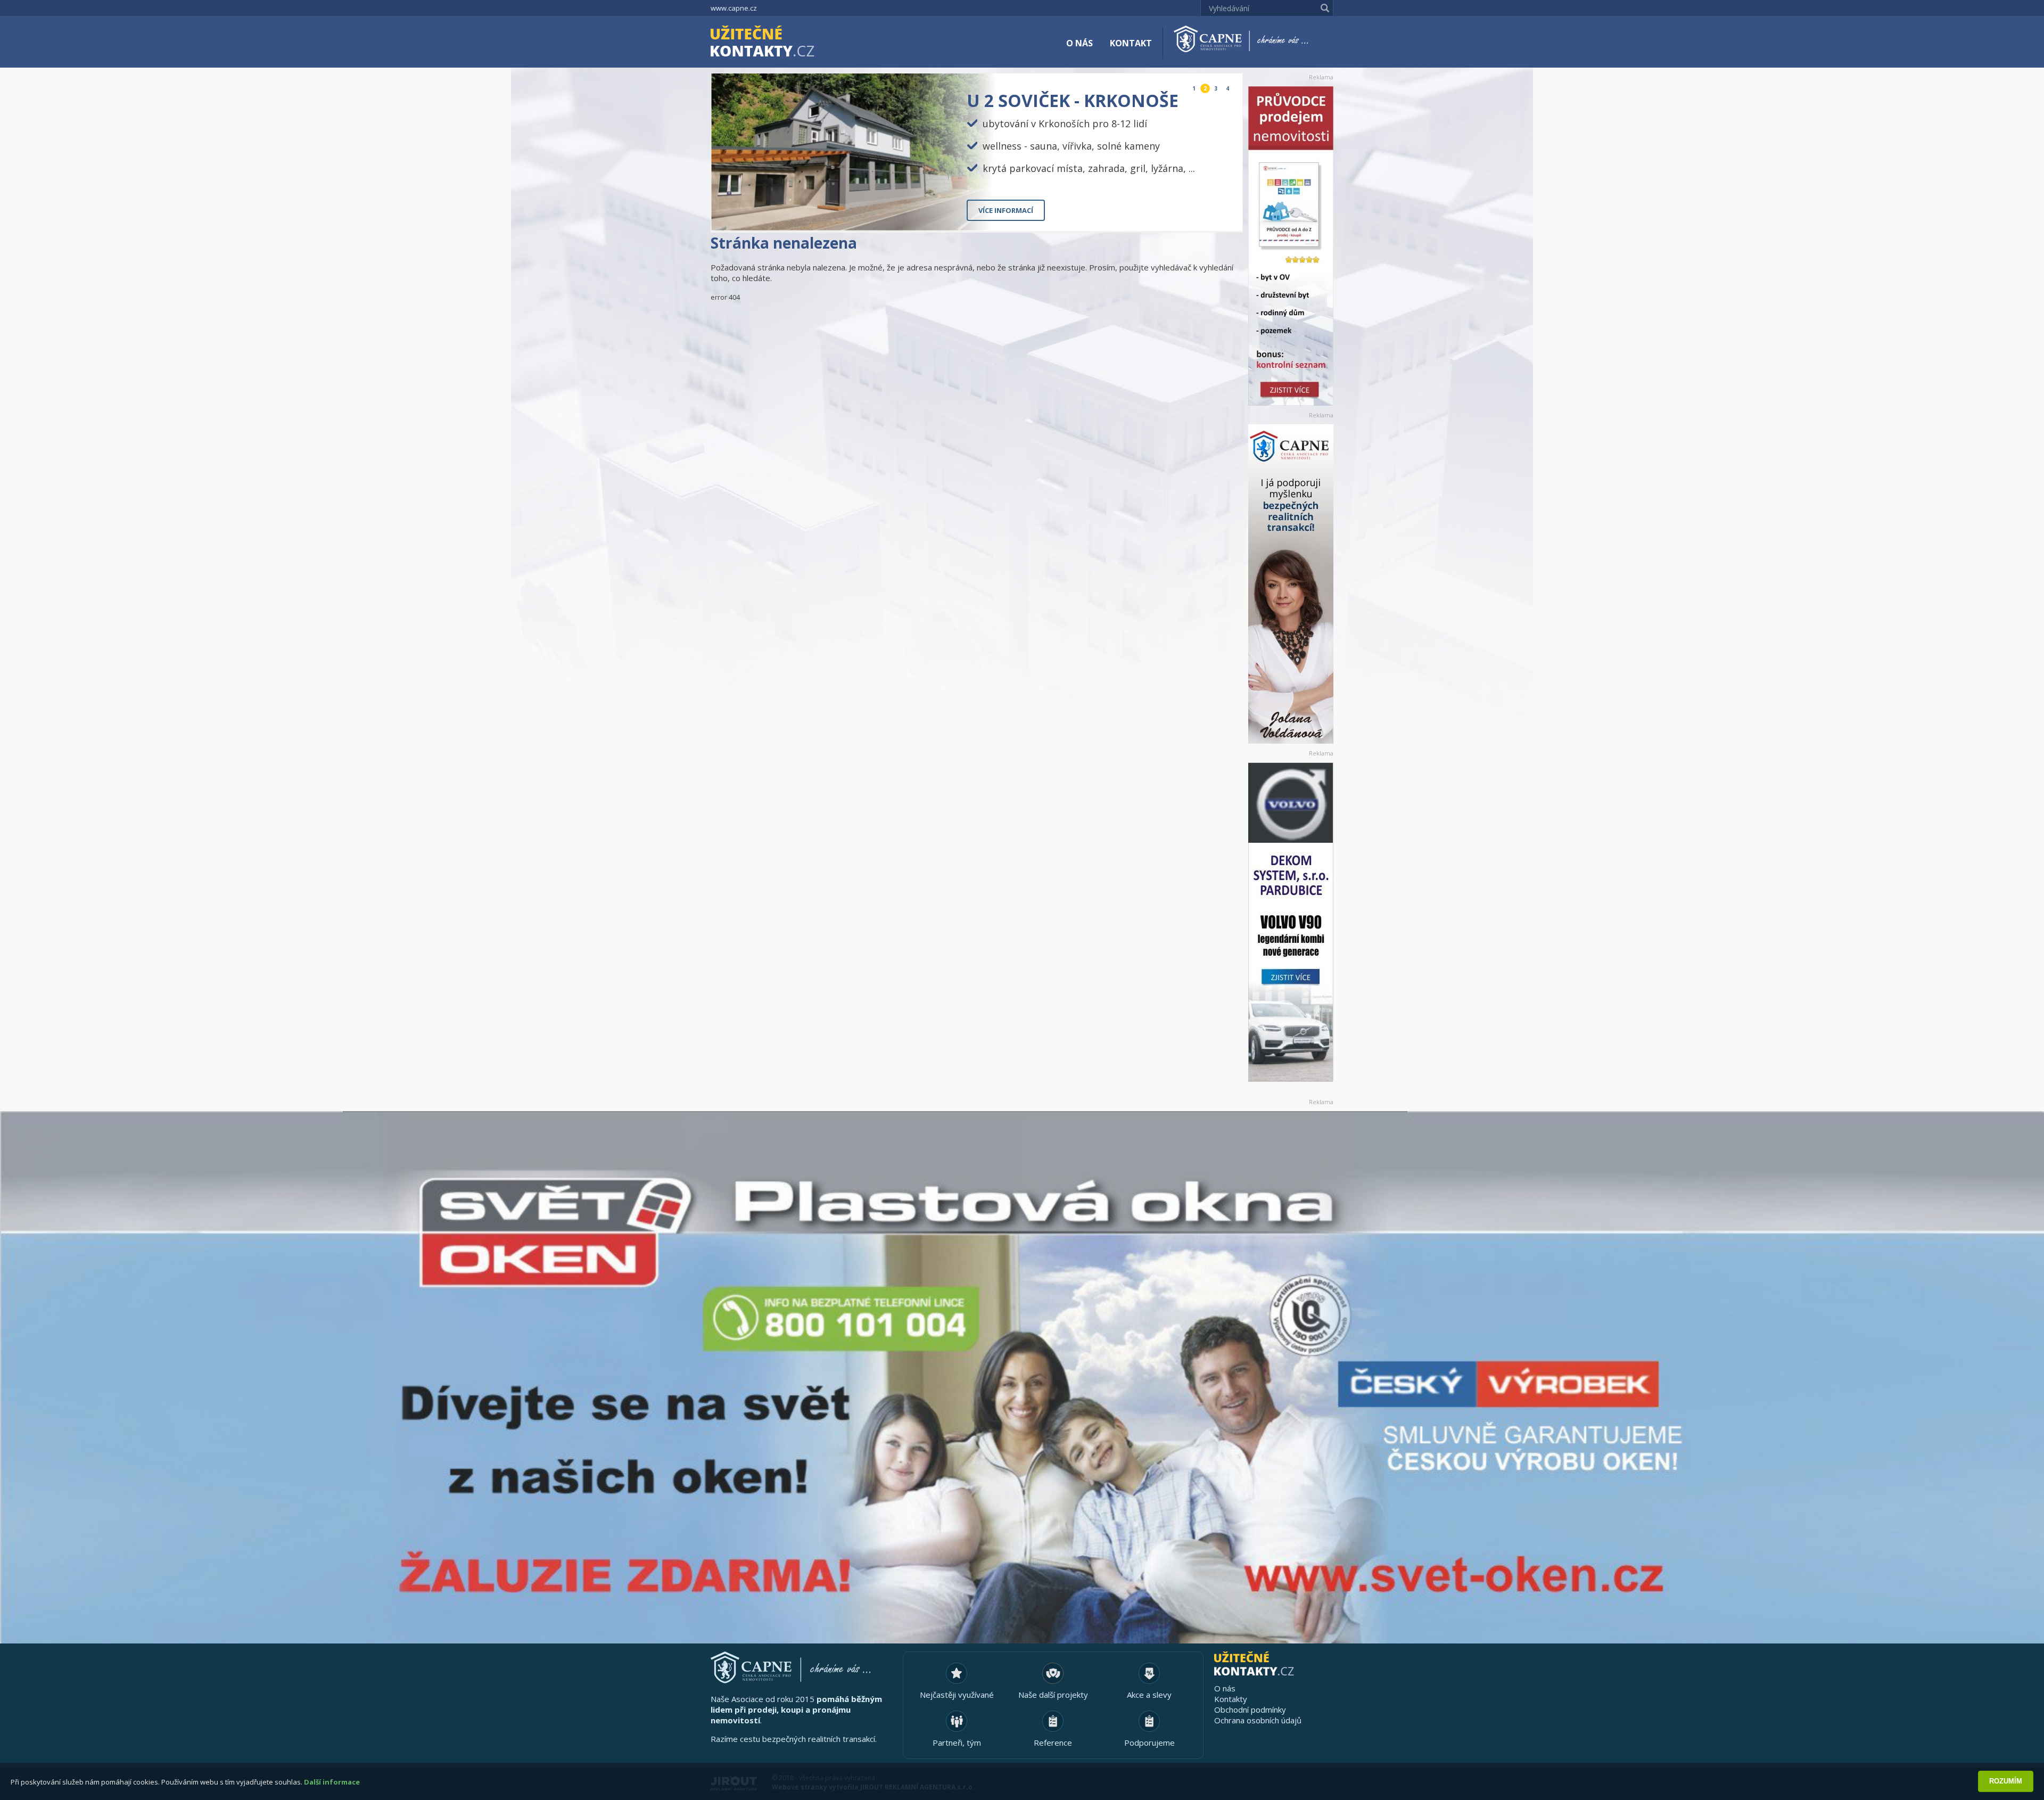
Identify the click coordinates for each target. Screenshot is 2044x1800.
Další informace (332, 1782)
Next (1226, 214)
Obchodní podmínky (1250, 1709)
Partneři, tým (957, 1743)
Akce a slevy (1149, 1695)
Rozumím (2006, 1781)
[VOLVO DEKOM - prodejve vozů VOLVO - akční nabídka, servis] (1291, 922)
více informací (1006, 210)
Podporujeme (1149, 1743)
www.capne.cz (734, 8)
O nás (1079, 43)
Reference (1053, 1743)
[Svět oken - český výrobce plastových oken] (1022, 1377)
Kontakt (1131, 43)
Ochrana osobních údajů (1258, 1720)
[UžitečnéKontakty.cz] (778, 43)
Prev (1210, 214)
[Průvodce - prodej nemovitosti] (1291, 246)
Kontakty (1231, 1699)
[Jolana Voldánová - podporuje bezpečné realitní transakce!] (1291, 584)
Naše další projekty (1053, 1695)
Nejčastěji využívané (957, 1695)
